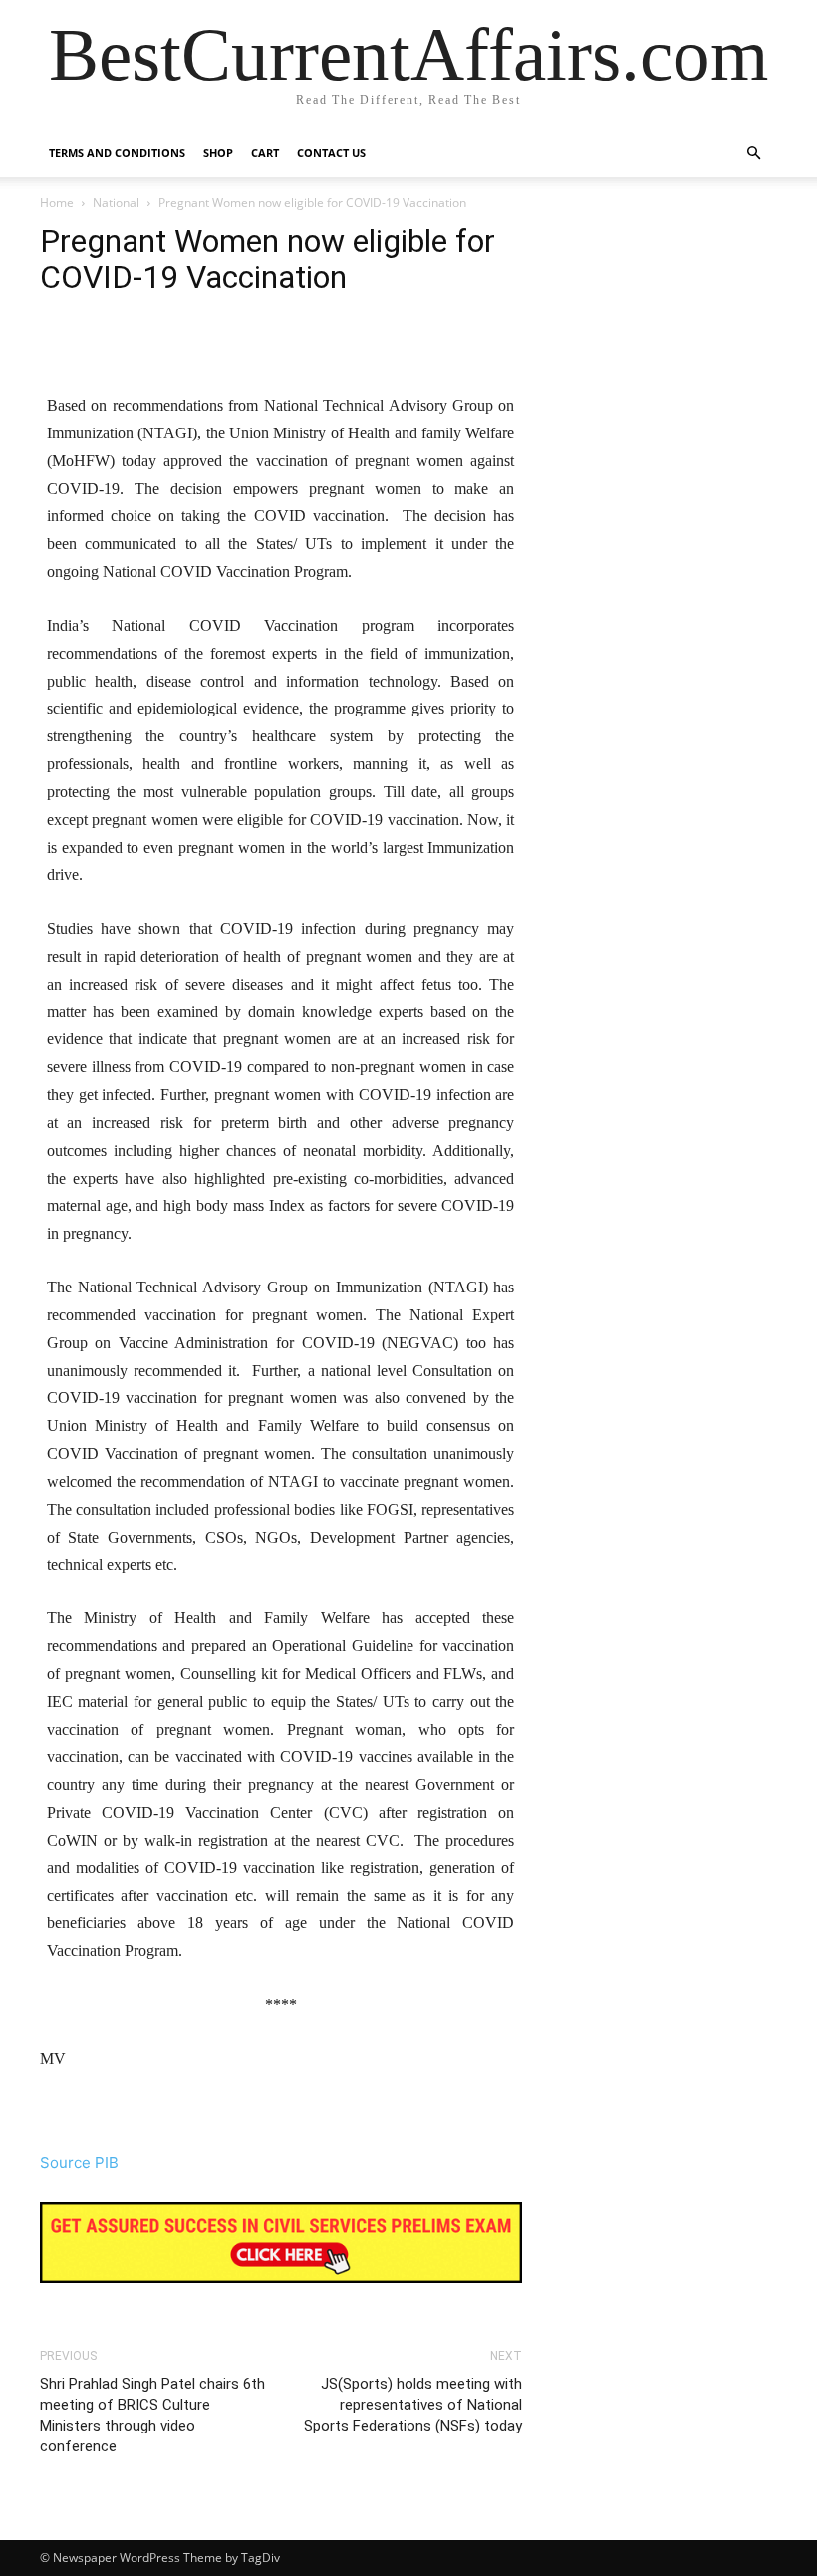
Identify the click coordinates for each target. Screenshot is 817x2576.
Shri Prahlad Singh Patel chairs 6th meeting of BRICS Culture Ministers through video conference (152, 2415)
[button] (753, 154)
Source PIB (79, 2163)
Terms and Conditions (117, 153)
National (116, 203)
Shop (218, 153)
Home (57, 203)
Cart (265, 153)
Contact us (331, 153)
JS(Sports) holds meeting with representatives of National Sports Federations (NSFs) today (413, 2405)
